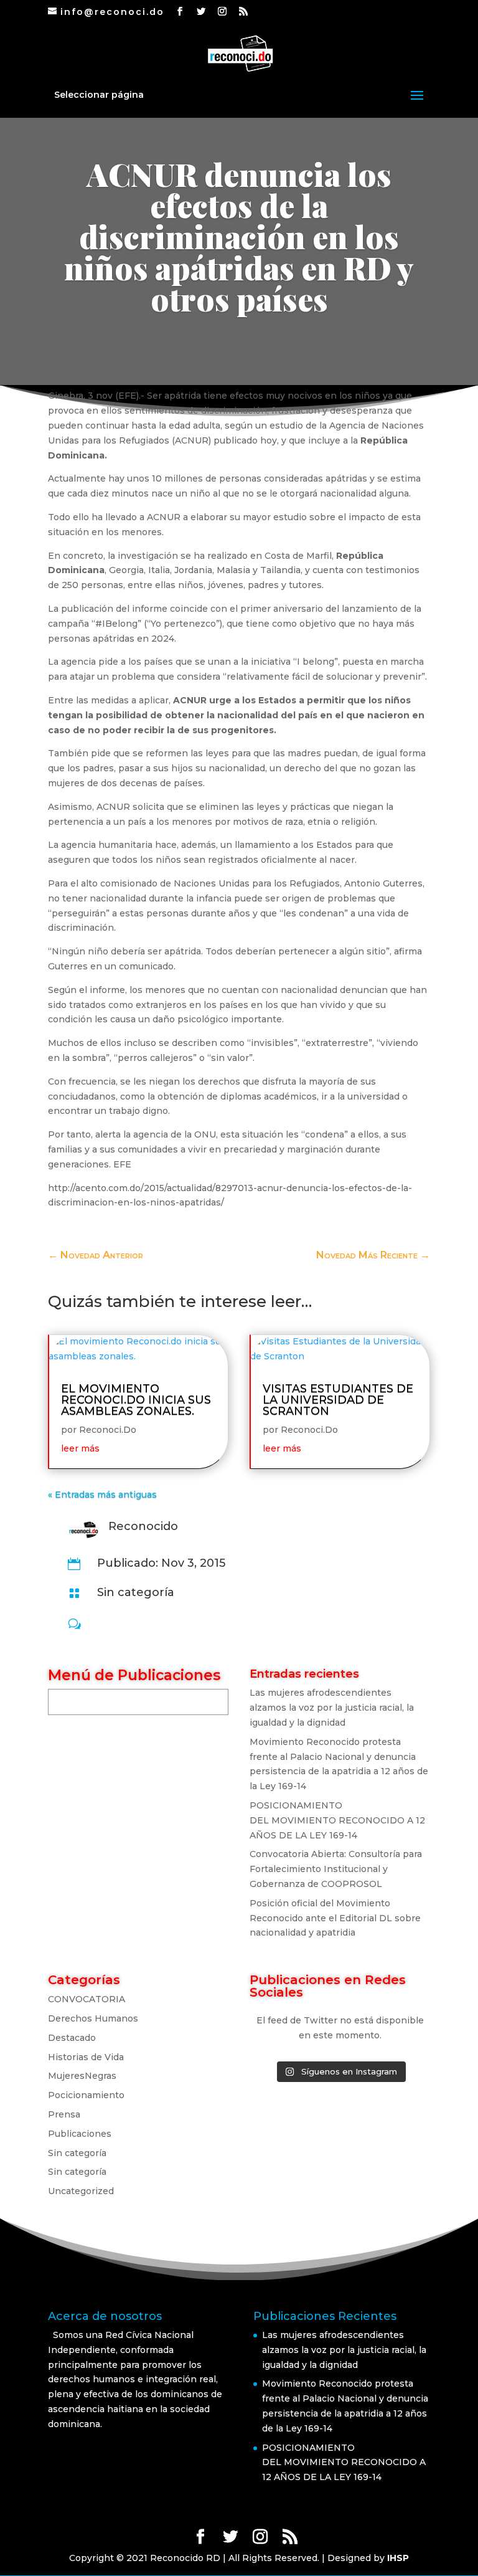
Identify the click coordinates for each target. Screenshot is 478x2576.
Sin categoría (136, 1592)
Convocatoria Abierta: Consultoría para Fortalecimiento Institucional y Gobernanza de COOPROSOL (336, 1869)
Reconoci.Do (108, 1430)
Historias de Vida (86, 2057)
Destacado (72, 2038)
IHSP (398, 2558)
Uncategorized (81, 2191)
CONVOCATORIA (87, 1999)
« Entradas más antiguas (102, 1495)
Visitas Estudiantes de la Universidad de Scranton (338, 1400)
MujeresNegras (82, 2076)
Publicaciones (80, 2134)
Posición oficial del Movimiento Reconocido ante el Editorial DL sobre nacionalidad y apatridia (335, 1918)
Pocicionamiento (86, 2095)
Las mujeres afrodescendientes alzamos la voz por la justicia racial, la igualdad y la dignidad (332, 1708)
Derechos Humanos (93, 2018)
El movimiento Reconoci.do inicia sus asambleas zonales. (136, 1400)
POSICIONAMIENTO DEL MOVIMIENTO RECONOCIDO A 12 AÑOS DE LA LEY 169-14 (337, 1820)
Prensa (64, 2114)
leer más (80, 1448)
